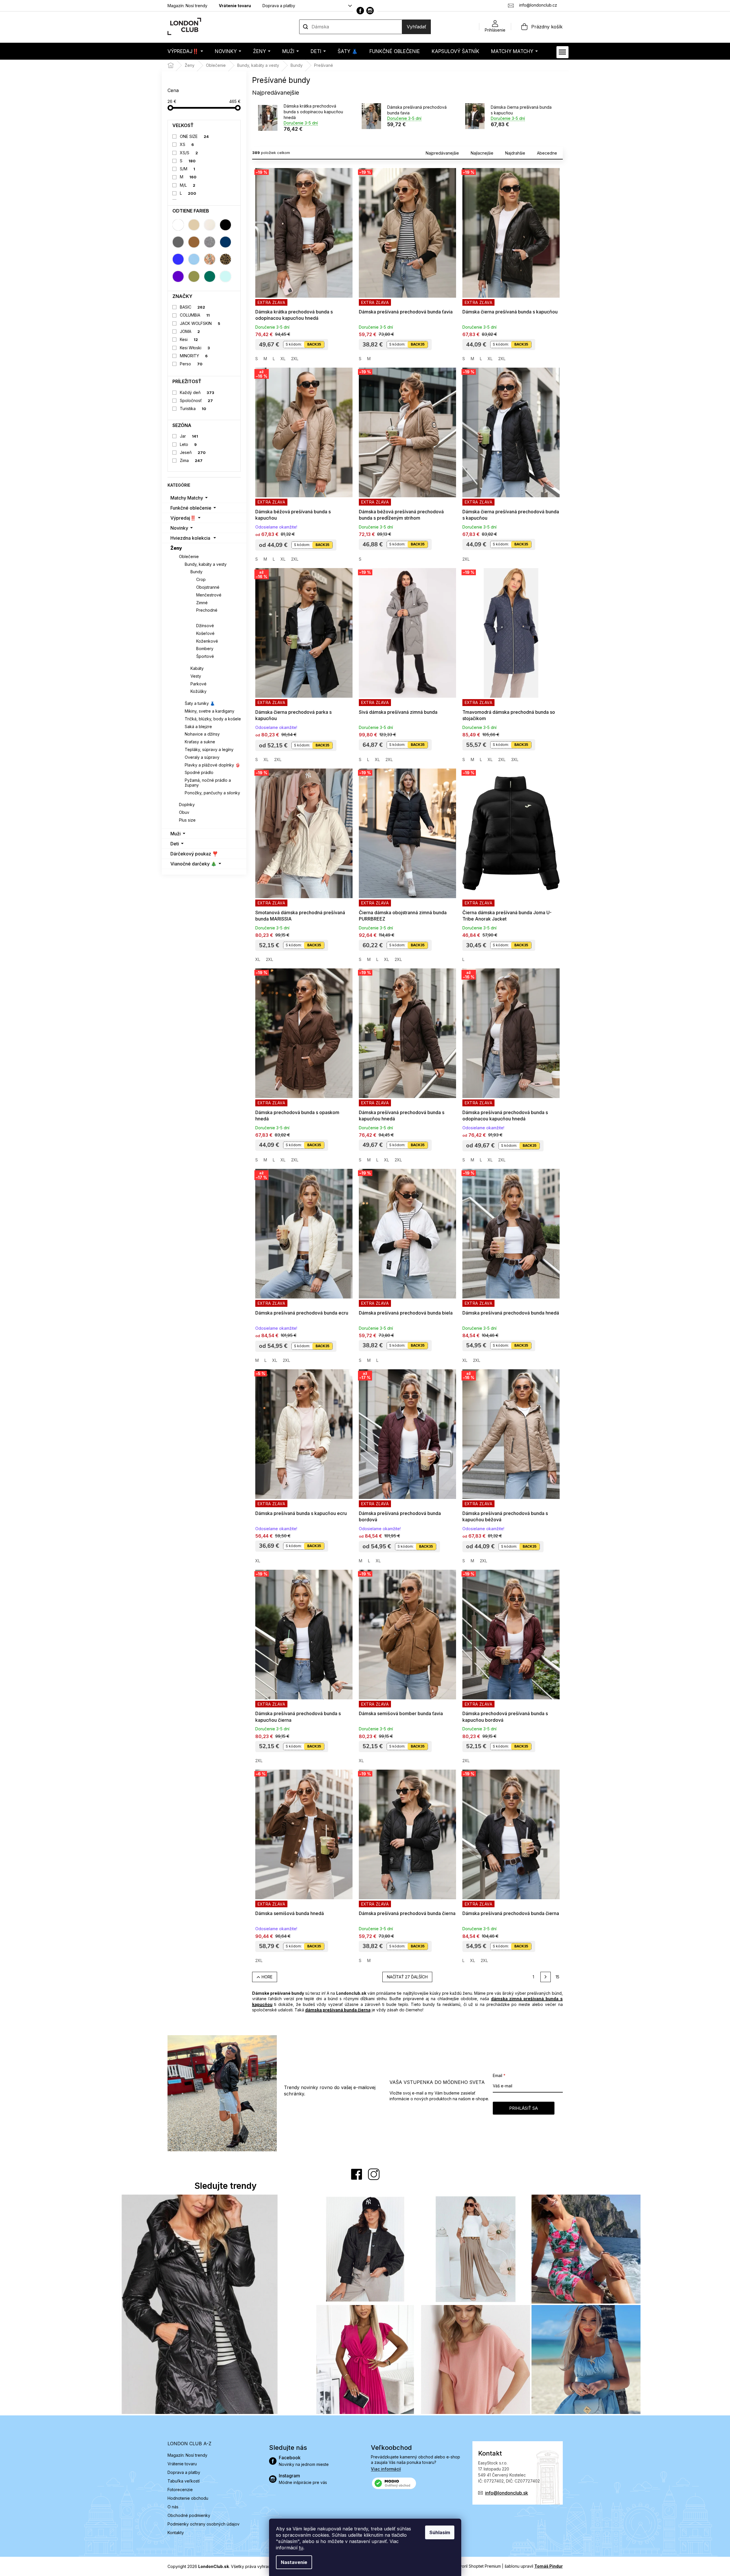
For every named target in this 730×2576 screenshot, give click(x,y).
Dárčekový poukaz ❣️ (194, 854)
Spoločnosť (196, 400)
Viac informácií (386, 2469)
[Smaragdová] (210, 276)
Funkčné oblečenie (191, 508)
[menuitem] (185, 51)
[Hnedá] (194, 242)
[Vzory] (210, 259)
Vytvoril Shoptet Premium (477, 2566)
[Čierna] (225, 225)
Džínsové (205, 626)
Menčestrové (209, 595)
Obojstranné (208, 587)
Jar (189, 436)
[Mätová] (225, 276)
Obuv (184, 812)
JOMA (190, 331)
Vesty (196, 676)
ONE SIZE (194, 136)
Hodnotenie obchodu (188, 2498)
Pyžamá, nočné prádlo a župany (208, 783)
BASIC (192, 307)
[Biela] (178, 225)
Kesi (189, 339)
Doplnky (187, 805)
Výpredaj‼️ (183, 518)
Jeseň (193, 452)
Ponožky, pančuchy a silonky (212, 793)
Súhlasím (440, 2532)
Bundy (196, 572)
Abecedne (547, 153)
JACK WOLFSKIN (200, 323)
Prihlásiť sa (523, 2108)
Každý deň (197, 392)
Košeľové (205, 633)
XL (283, 359)
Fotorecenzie (180, 2490)
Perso (191, 364)
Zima (191, 460)
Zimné (202, 603)
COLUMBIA (195, 315)
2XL (295, 359)
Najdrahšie (515, 153)
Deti (175, 844)
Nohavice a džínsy (202, 734)
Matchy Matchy (187, 498)
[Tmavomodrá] (225, 242)
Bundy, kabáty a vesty (206, 564)
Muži (176, 834)
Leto (188, 444)
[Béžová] (194, 225)
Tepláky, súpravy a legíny (209, 749)
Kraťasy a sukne (200, 742)
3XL (515, 759)
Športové (205, 656)
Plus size (187, 820)
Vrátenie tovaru (235, 6)
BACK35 (314, 344)
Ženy (176, 548)
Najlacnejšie (482, 153)
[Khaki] (194, 276)
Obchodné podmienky (189, 2515)
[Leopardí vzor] (225, 259)
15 (557, 1977)
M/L (188, 185)
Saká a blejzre (198, 727)
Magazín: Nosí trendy (187, 6)
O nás (173, 2507)
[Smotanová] (210, 225)
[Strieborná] (210, 242)
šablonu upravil (534, 2566)
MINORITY (194, 356)
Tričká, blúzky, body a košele (213, 719)
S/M (187, 169)
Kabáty (197, 668)
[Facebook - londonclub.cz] (360, 11)
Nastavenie (294, 2562)
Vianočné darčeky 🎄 (193, 864)
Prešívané (207, 618)
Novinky (179, 528)
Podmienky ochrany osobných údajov (204, 2524)
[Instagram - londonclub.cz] (370, 11)
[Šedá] (178, 242)
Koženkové (207, 641)
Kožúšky (198, 691)
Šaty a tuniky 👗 (200, 703)
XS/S (189, 153)
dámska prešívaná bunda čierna (338, 2010)
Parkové (198, 684)
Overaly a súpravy (202, 757)
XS (187, 144)
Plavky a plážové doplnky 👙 (212, 765)
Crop (201, 579)
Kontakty (176, 2533)
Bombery (205, 649)
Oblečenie (189, 556)
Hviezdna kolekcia (190, 538)
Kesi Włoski (195, 348)
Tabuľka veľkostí (184, 2481)
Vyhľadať (416, 27)
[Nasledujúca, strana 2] (546, 1977)
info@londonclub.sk (507, 2493)
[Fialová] (178, 276)
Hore (267, 1977)
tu (301, 2548)
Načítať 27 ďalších (407, 1977)
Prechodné (207, 610)
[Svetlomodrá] (194, 259)
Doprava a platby (279, 6)
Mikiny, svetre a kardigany (210, 711)
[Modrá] (178, 259)
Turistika (193, 408)
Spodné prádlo (199, 772)
